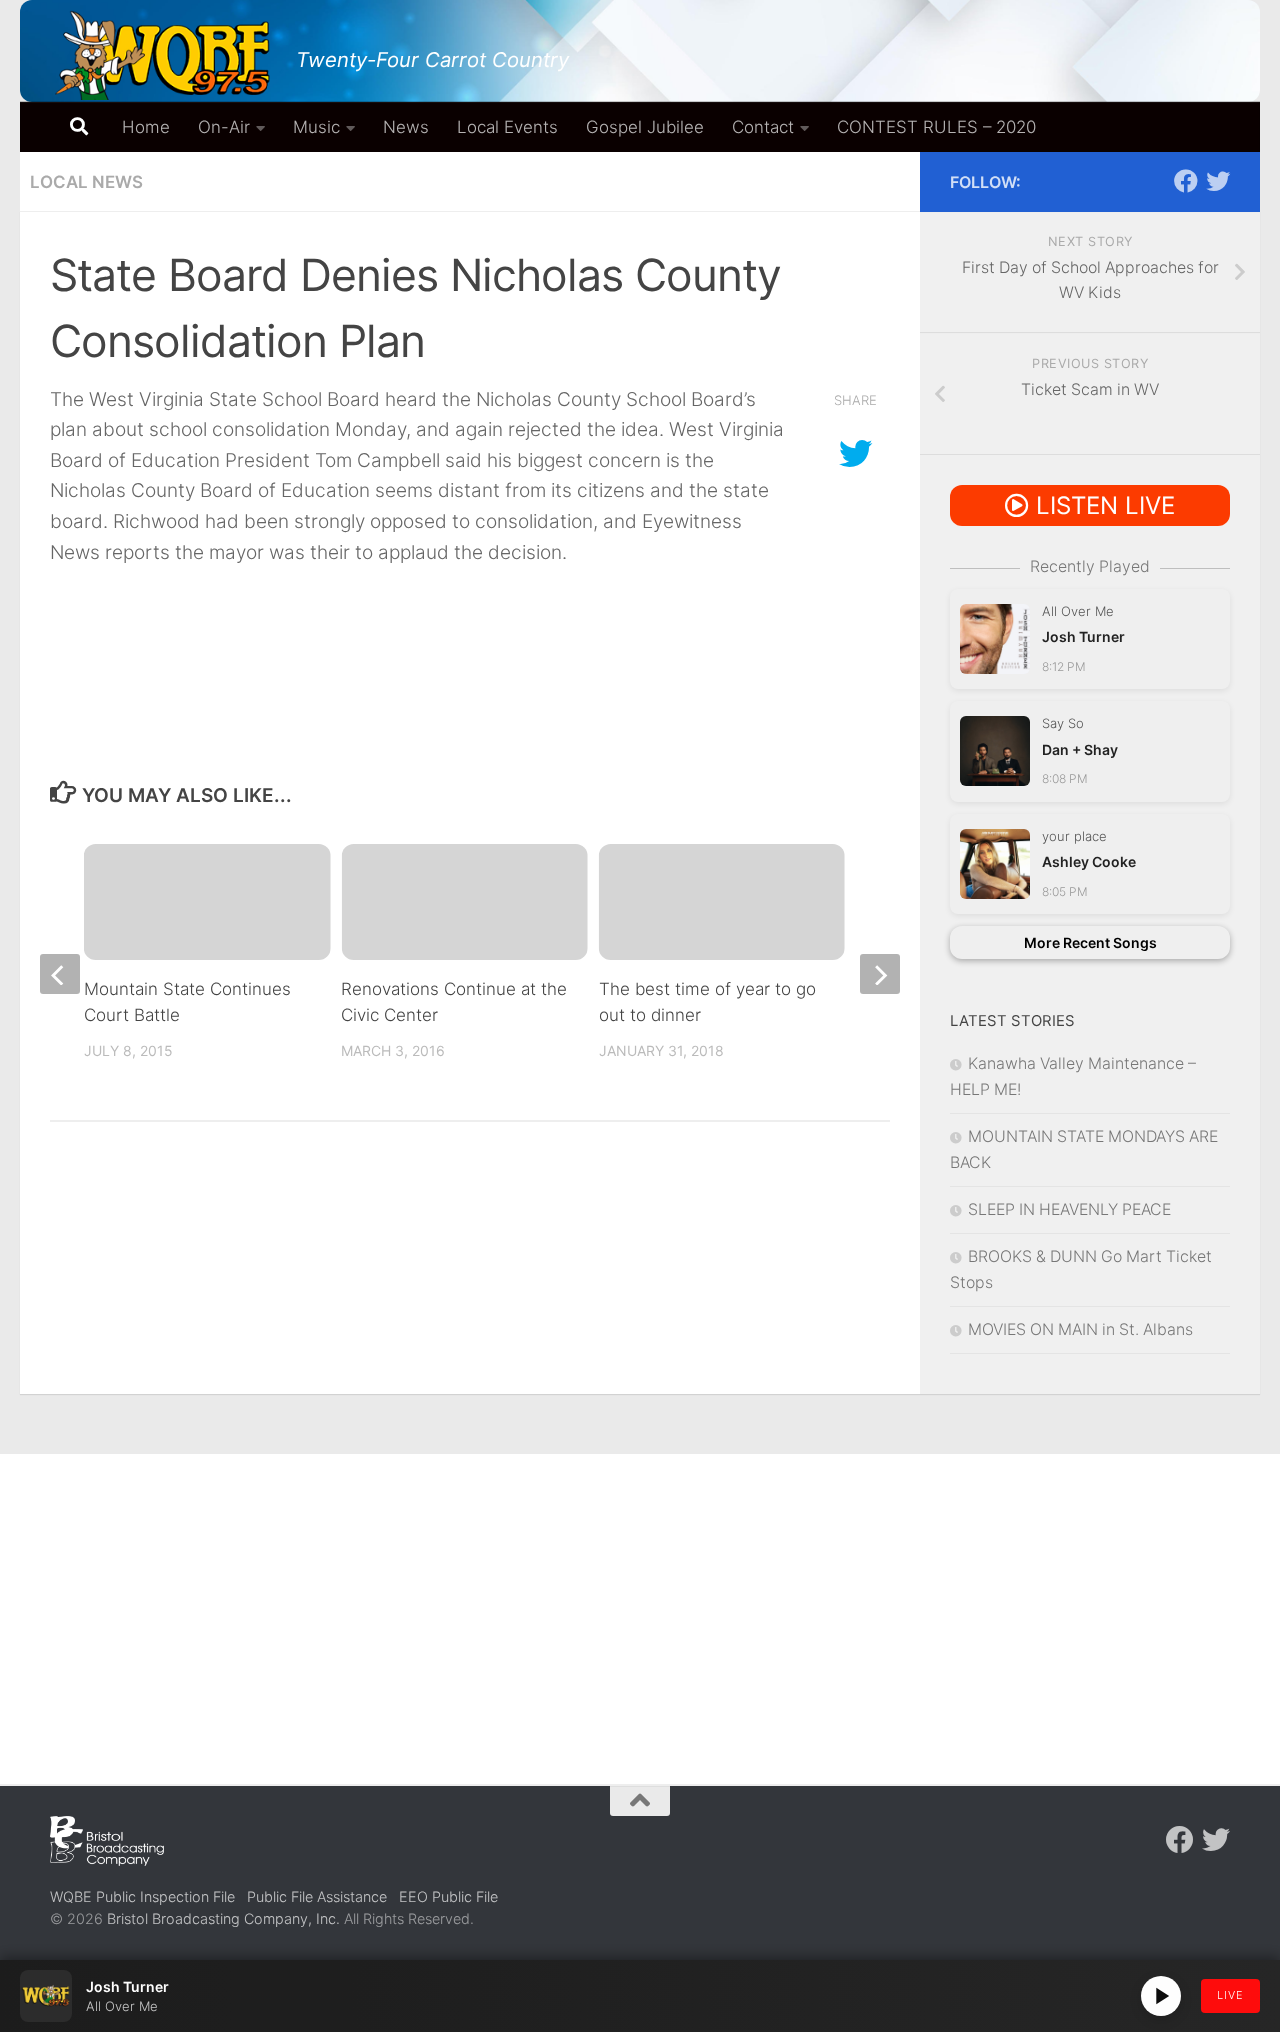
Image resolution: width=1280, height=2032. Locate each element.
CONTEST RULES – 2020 (936, 127)
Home (146, 127)
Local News (86, 182)
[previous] (60, 974)
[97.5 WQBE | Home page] (163, 55)
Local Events (507, 127)
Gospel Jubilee (645, 127)
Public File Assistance (317, 1896)
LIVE (1230, 1995)
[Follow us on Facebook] (1186, 181)
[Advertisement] (640, 1604)
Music (316, 127)
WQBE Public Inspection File (142, 1896)
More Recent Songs (1090, 942)
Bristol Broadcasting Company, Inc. (223, 1918)
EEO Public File (448, 1896)
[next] (880, 974)
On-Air (224, 127)
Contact (763, 127)
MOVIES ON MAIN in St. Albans (1080, 1329)
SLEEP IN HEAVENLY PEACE (1069, 1209)
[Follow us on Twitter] (1218, 181)
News (406, 127)
